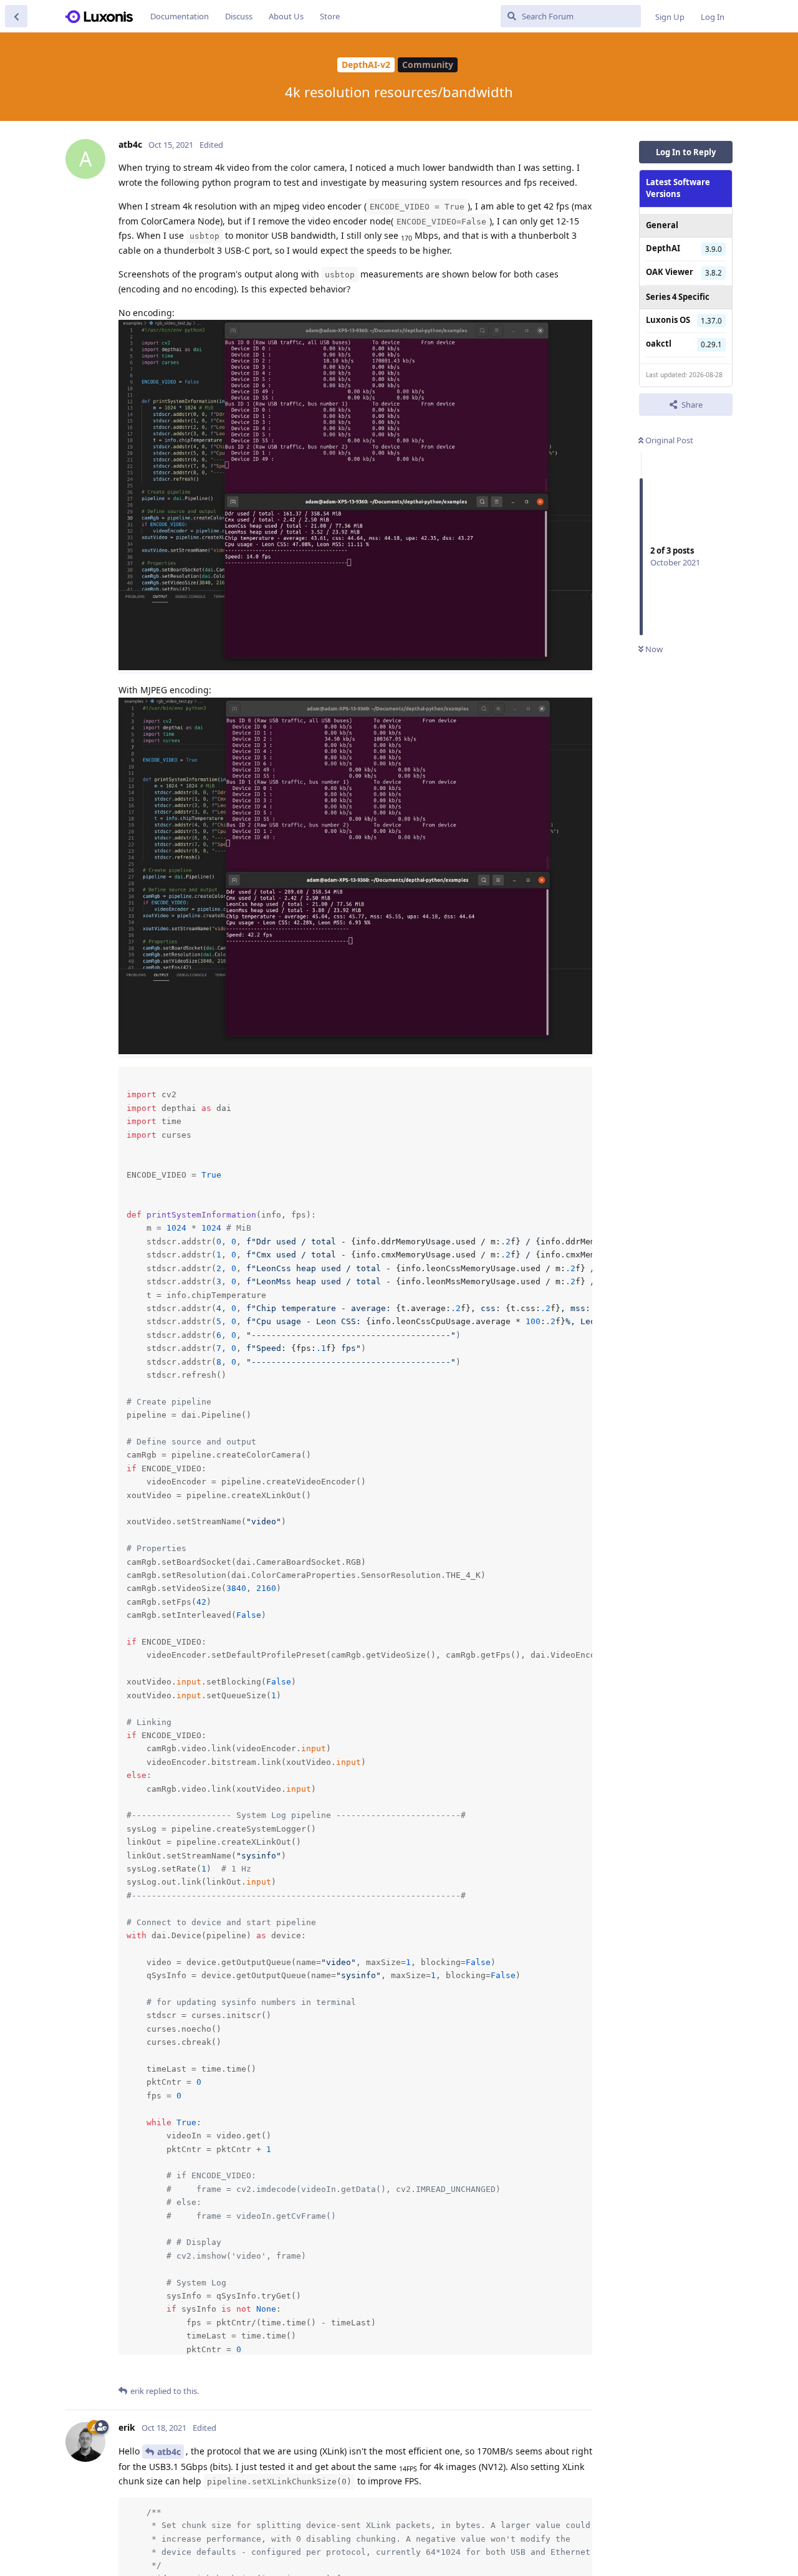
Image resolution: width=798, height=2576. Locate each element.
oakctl (659, 344)
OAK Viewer (670, 272)
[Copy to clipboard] (581, 1078)
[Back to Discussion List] (16, 16)
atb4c (169, 2452)
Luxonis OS (668, 320)
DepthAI (663, 248)
